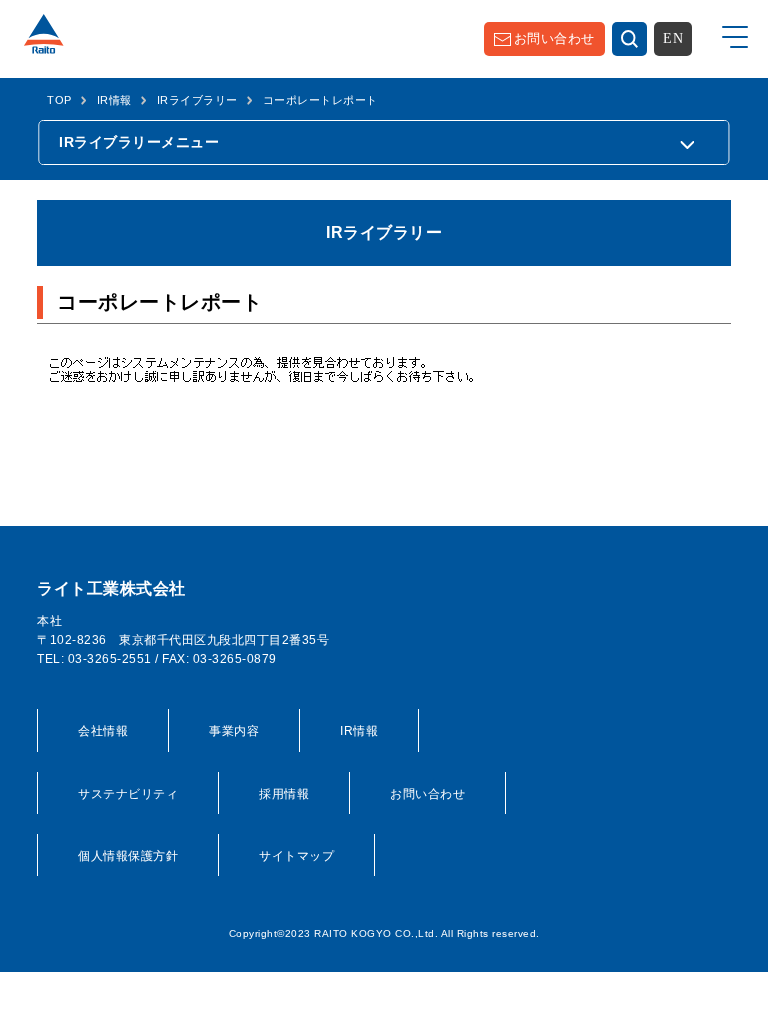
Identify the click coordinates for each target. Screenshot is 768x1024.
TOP (59, 100)
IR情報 (114, 100)
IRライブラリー (197, 100)
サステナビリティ (128, 794)
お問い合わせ (554, 38)
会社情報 (103, 731)
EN (673, 38)
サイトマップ (296, 856)
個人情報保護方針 (128, 856)
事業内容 (234, 731)
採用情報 (284, 794)
